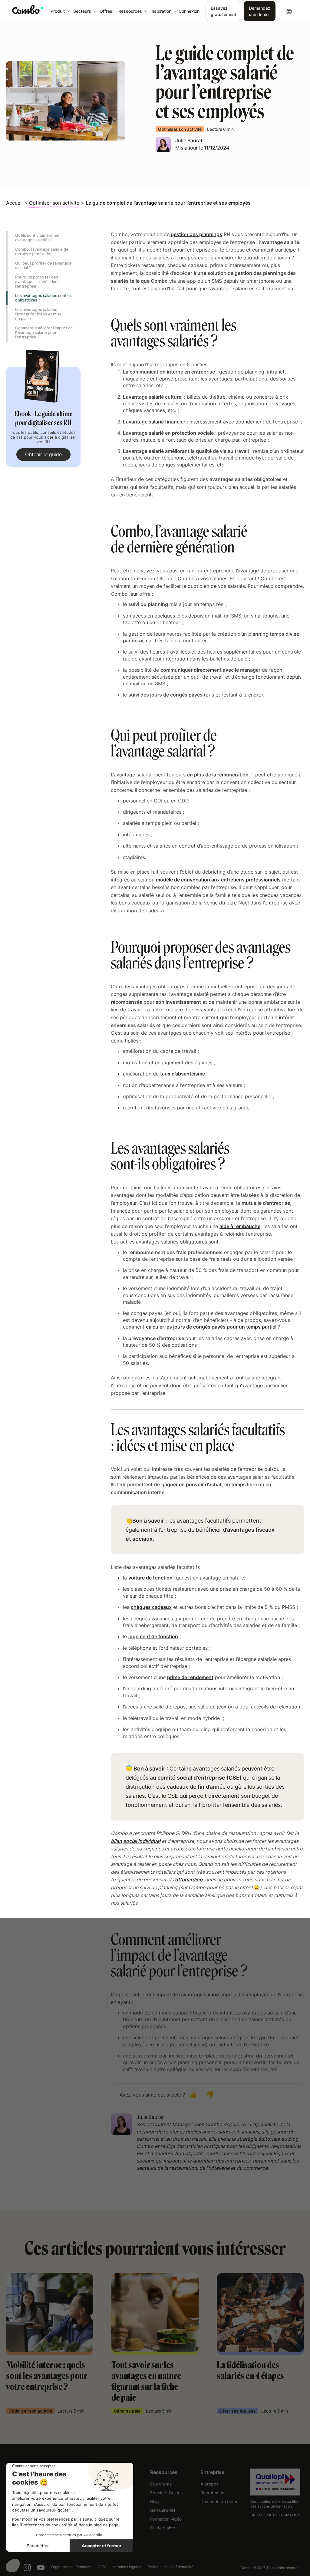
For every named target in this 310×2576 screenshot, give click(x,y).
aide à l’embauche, (241, 1226)
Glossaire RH (163, 2510)
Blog (155, 2501)
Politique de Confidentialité (171, 2567)
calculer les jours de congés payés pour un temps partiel (212, 1327)
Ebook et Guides (166, 2493)
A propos (209, 2484)
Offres (106, 11)
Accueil (14, 203)
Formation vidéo (166, 2519)
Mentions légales (127, 2567)
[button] (59, 11)
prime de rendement (190, 1677)
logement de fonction (153, 1636)
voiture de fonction (150, 1578)
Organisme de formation (71, 2567)
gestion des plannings (196, 234)
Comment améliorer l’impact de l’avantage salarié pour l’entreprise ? (44, 332)
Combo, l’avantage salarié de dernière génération (42, 251)
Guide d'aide (163, 2528)
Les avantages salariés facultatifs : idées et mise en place (38, 314)
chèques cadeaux (151, 1607)
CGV (102, 2567)
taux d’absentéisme (183, 1074)
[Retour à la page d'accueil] (28, 9)
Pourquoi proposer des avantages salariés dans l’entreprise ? (37, 282)
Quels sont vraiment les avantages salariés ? (37, 237)
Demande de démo (219, 2501)
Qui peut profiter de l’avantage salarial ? (43, 265)
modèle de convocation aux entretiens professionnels (218, 880)
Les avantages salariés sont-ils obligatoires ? (44, 298)
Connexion (189, 11)
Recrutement (213, 2493)
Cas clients (161, 2484)
